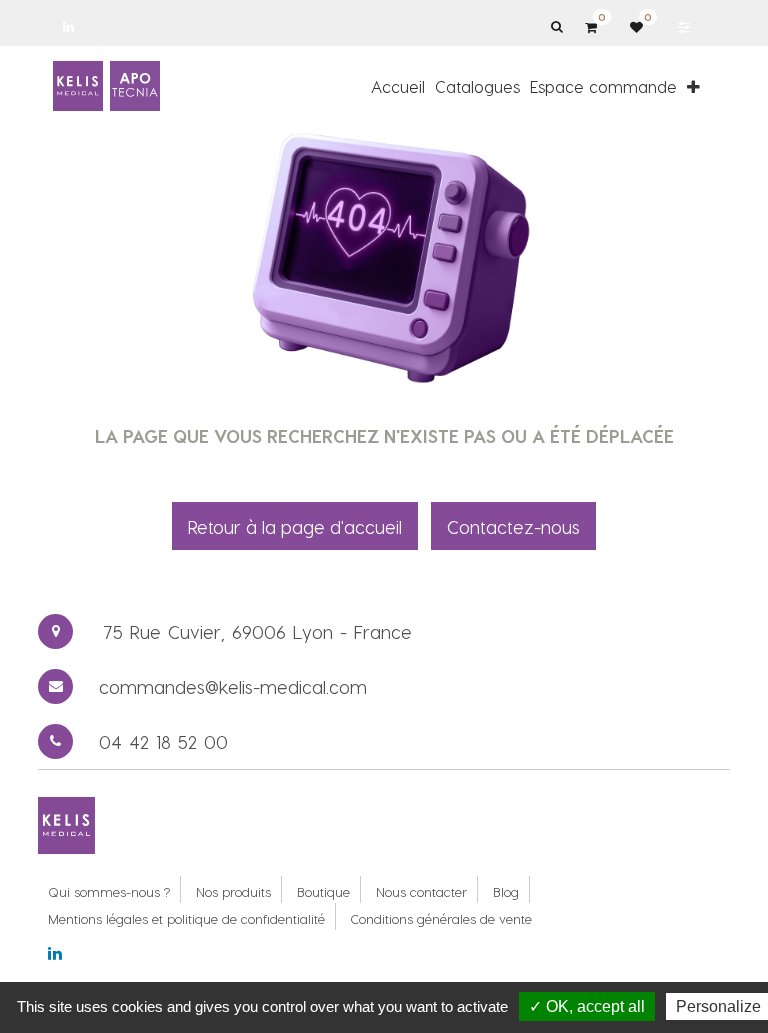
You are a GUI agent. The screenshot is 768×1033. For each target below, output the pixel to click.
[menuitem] (398, 86)
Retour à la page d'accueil (295, 526)
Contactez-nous (513, 526)
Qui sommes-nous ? (109, 891)
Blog (506, 891)
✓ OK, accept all (587, 1006)
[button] (693, 86)
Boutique (323, 891)
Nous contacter (421, 891)
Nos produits (233, 891)
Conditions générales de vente (441, 918)
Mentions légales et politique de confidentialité (186, 918)
